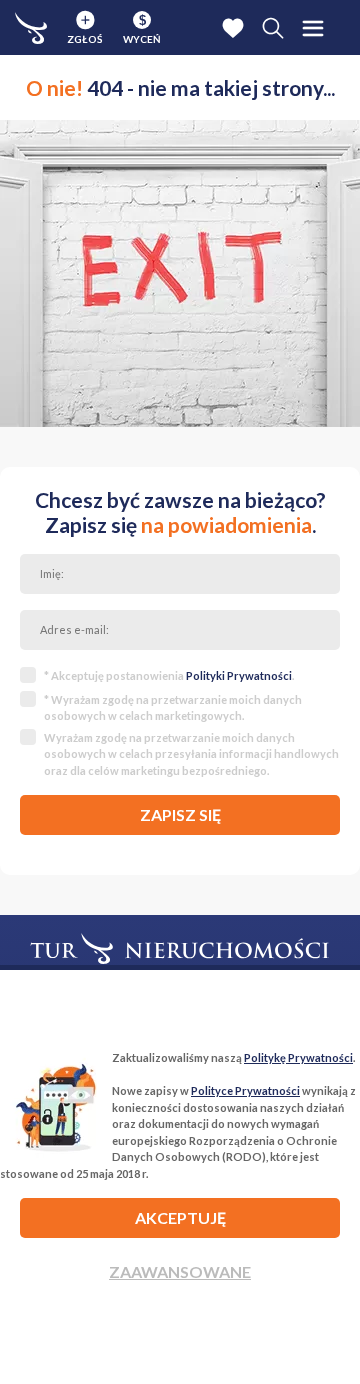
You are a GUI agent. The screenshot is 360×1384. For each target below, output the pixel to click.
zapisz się (180, 814)
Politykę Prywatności (298, 1057)
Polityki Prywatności (239, 675)
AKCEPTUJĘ (180, 1217)
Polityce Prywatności (245, 1090)
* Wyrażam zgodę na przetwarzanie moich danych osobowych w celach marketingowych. (173, 708)
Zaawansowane (180, 1271)
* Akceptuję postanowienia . (169, 675)
